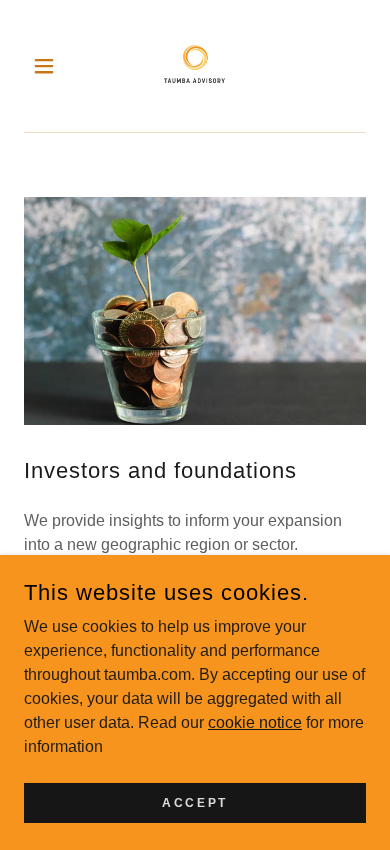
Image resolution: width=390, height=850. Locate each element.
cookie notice (255, 721)
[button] (49, 66)
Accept (194, 802)
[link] (194, 66)
